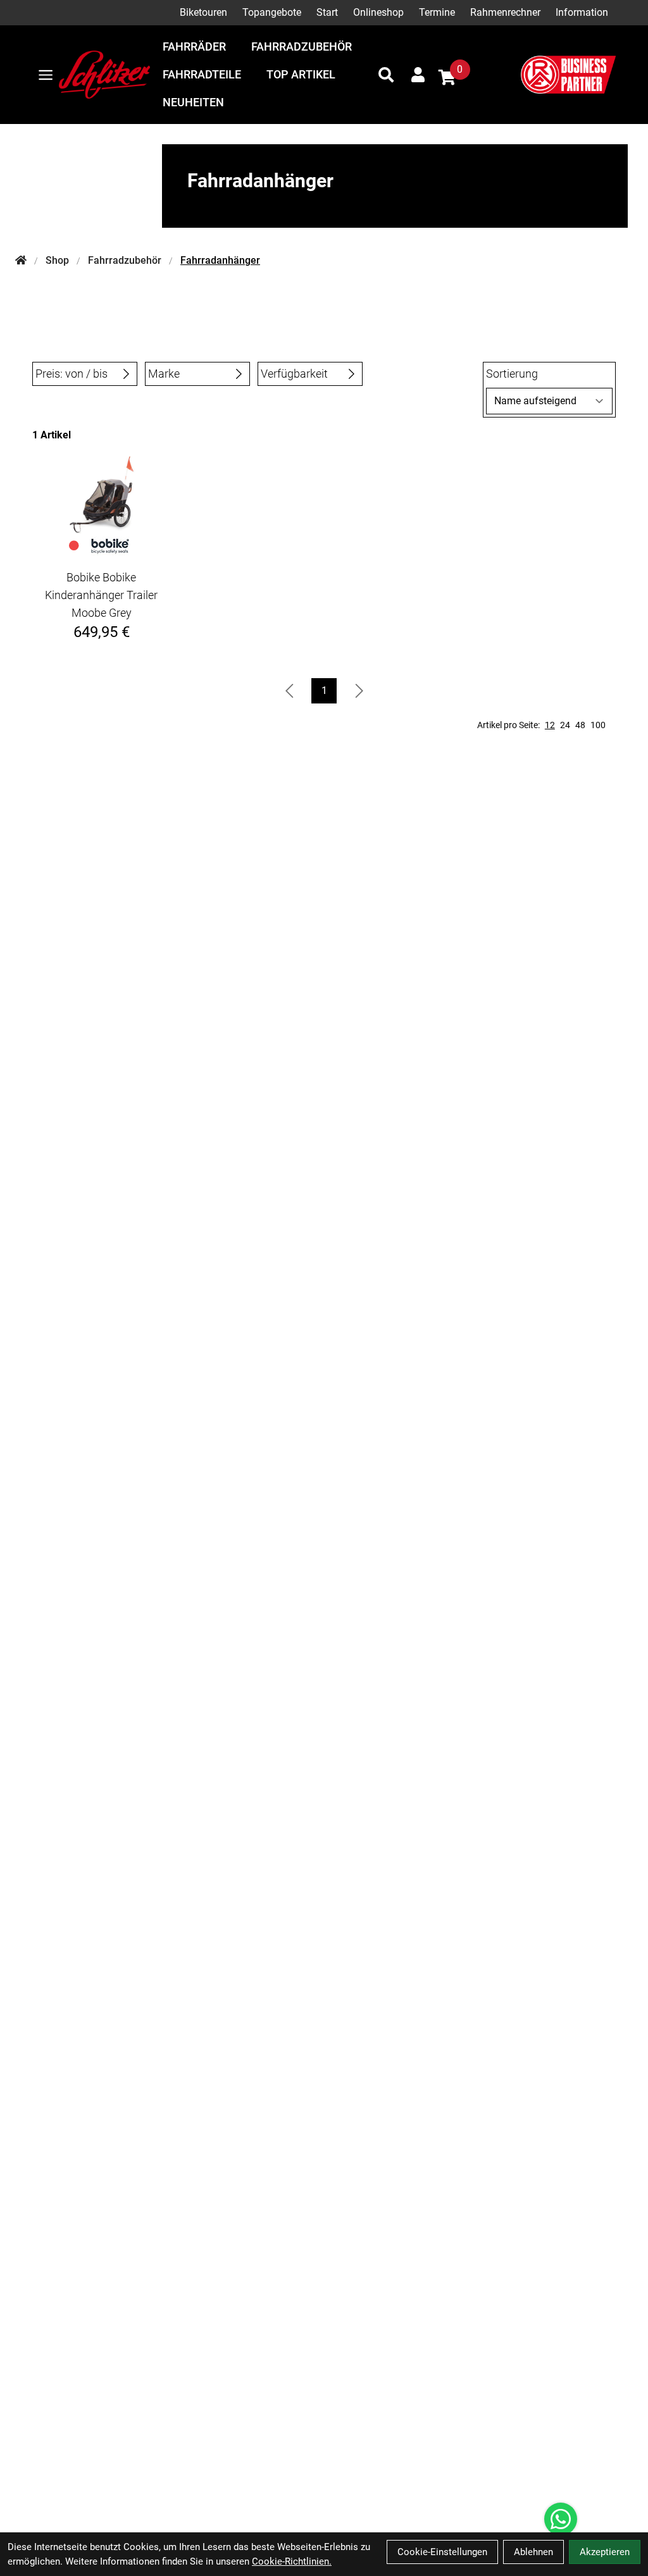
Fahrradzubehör (302, 46)
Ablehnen (533, 2552)
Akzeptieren (605, 2552)
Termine (437, 12)
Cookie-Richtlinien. (292, 2561)
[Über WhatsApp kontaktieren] (561, 2519)
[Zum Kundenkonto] (418, 75)
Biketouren (203, 12)
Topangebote (272, 12)
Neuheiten (193, 102)
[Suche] (386, 75)
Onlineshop (378, 12)
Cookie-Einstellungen (442, 2552)
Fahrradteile (202, 74)
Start (327, 12)
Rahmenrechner (505, 12)
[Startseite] (21, 261)
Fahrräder (194, 46)
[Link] (46, 75)
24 (565, 725)
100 (598, 725)
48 (580, 725)
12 (550, 725)
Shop (57, 260)
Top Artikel (301, 74)
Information (582, 12)
